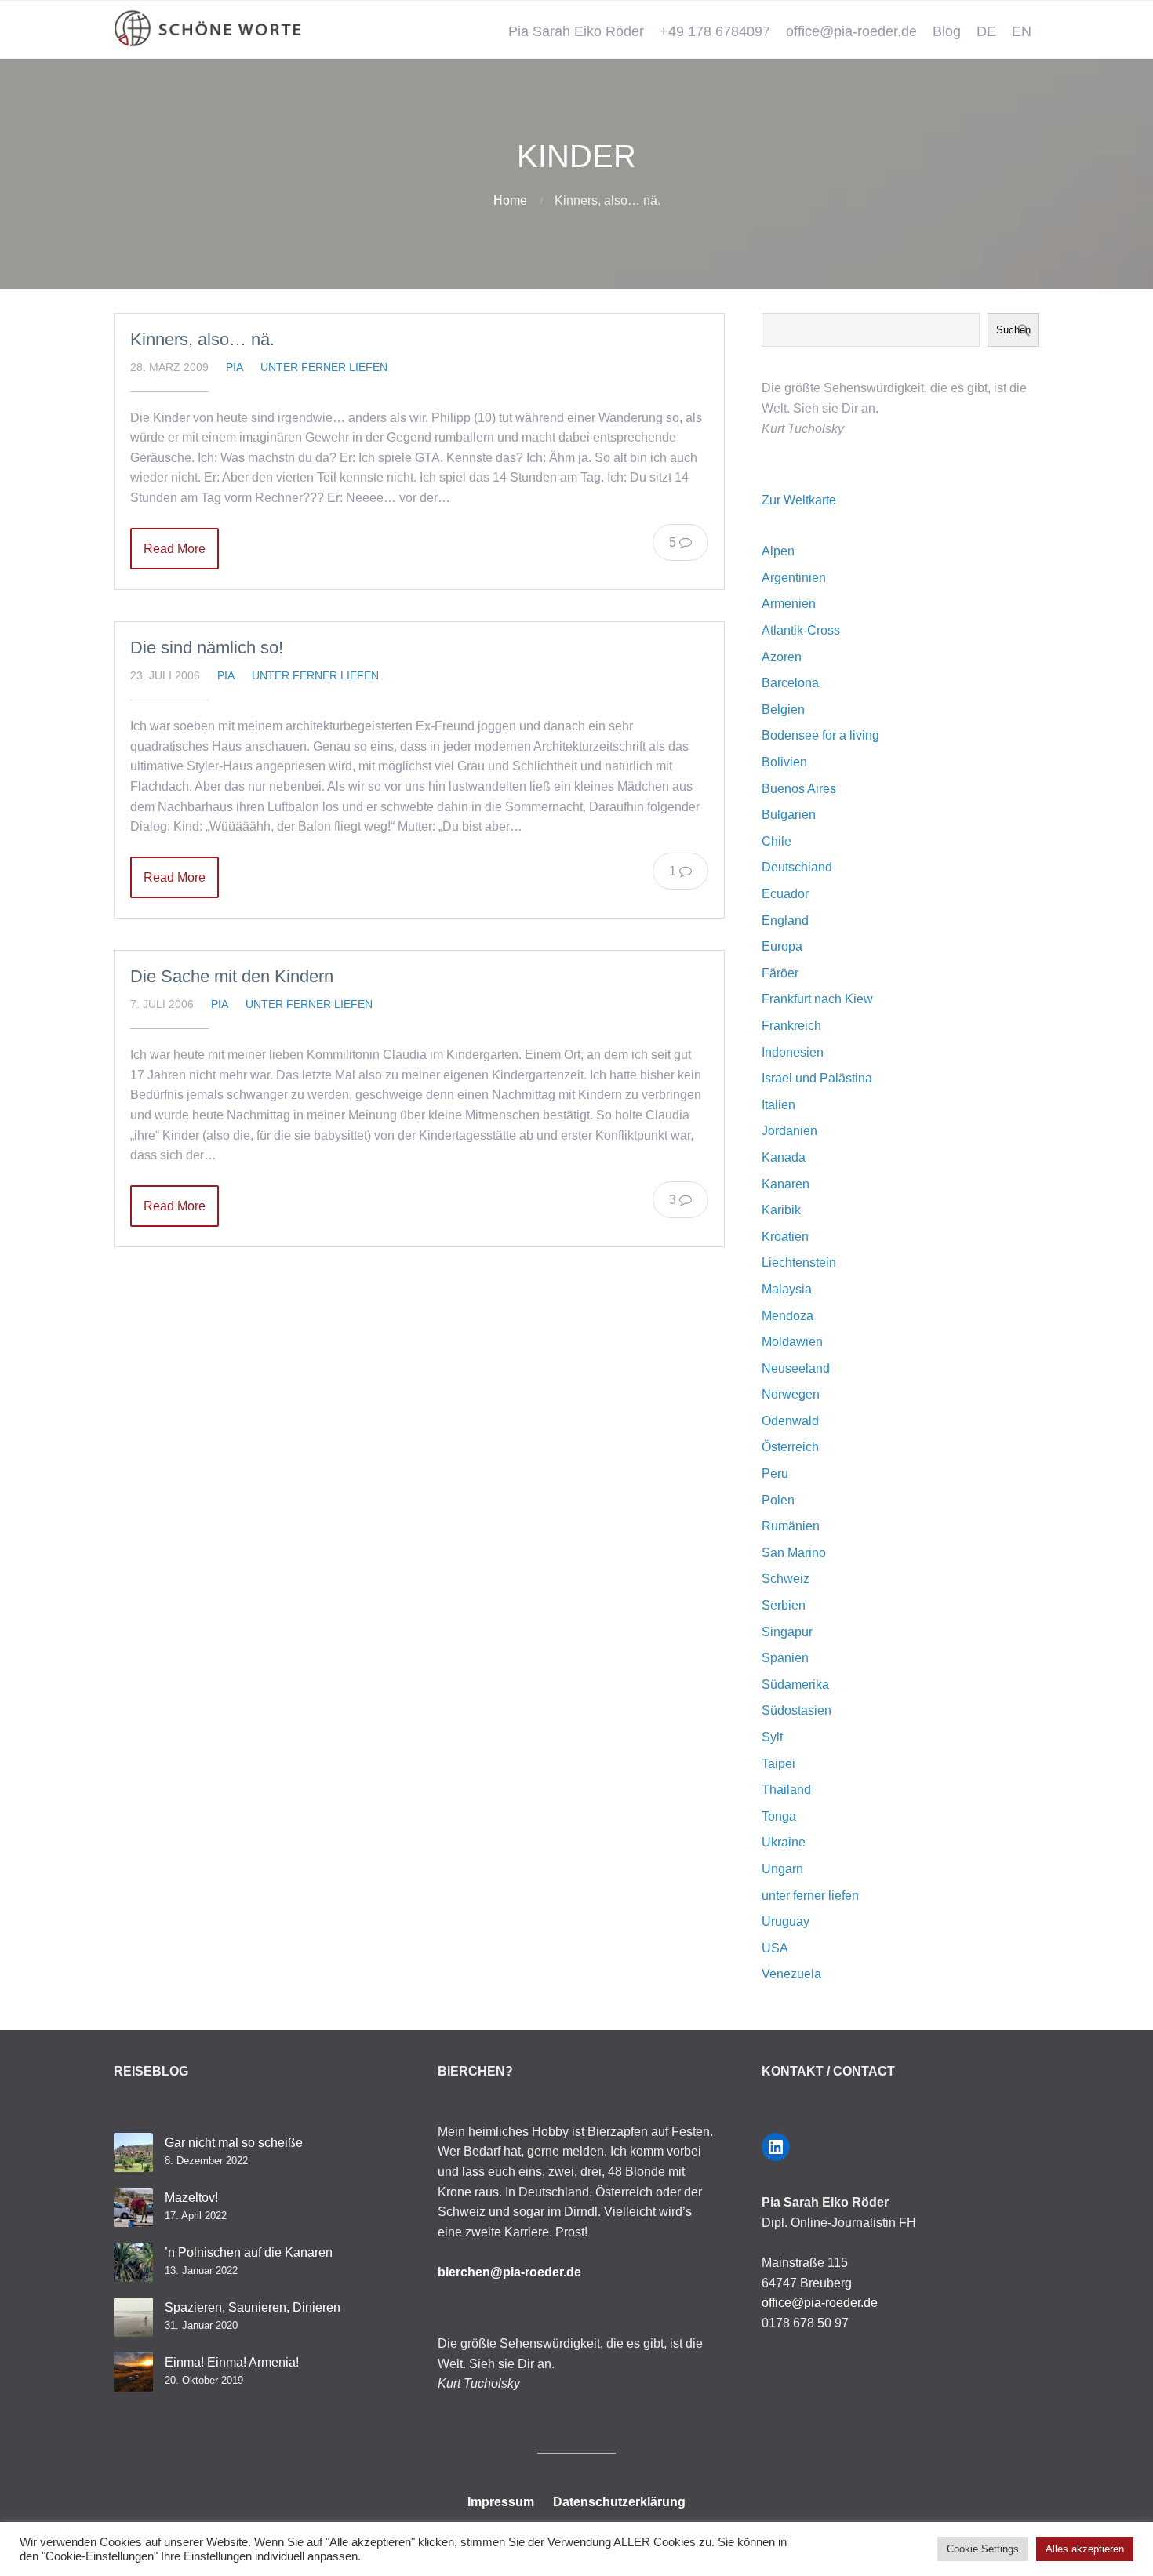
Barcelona (790, 683)
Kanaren (786, 1184)
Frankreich (791, 1026)
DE (986, 31)
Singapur (787, 1632)
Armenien (789, 604)
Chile (777, 841)
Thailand (786, 1790)
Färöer (780, 973)
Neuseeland (796, 1368)
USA (775, 1948)
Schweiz (786, 1579)
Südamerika (795, 1685)
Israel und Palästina (817, 1078)
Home (510, 200)
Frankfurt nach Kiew (817, 999)
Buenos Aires (799, 789)
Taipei (778, 1764)
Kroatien (785, 1237)
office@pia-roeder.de (851, 31)
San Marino (794, 1553)
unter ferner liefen (324, 367)
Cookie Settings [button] (983, 2549)
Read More (175, 549)
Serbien (784, 1605)
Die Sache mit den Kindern (232, 976)
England (785, 921)
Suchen (1013, 330)
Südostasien (797, 1710)
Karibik (781, 1210)
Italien (778, 1105)
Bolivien (784, 762)
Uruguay (786, 1921)
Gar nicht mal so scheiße (234, 2143)
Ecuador (785, 894)
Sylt (772, 1737)
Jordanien (789, 1131)
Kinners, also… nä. (202, 339)
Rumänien (791, 1526)
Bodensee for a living (820, 735)
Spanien (785, 1658)
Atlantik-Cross (801, 630)
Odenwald (790, 1421)
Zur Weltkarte (799, 500)
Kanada (784, 1157)
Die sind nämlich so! (207, 648)
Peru (775, 1474)
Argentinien (794, 578)
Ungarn (782, 1869)
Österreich (790, 1447)
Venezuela (791, 1974)
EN (1022, 31)
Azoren (782, 657)
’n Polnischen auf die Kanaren (249, 2252)
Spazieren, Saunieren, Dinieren (253, 2307)
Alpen (778, 551)
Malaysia (787, 1289)
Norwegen (791, 1394)
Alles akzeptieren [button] (1085, 2549)
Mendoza (787, 1316)
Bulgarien (789, 815)
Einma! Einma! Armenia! (232, 2362)
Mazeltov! (191, 2198)
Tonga (779, 1816)
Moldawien (792, 1342)
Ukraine (784, 1842)
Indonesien (793, 1052)
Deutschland (797, 867)
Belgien (783, 709)
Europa (782, 946)
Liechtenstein (799, 1263)
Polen (778, 1500)
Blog (947, 31)
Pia (235, 367)
